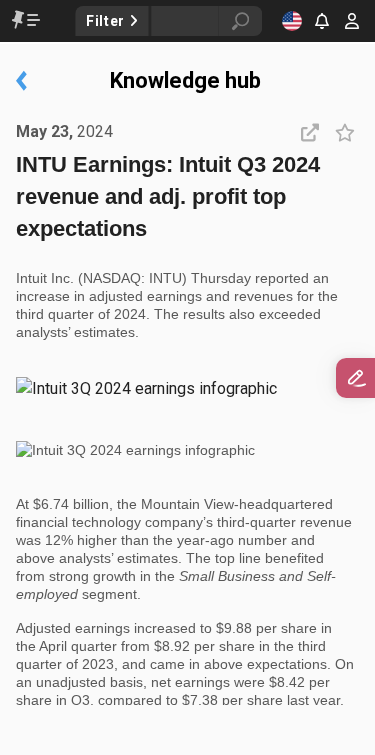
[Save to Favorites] (345, 132)
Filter (107, 21)
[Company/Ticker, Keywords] (175, 21)
